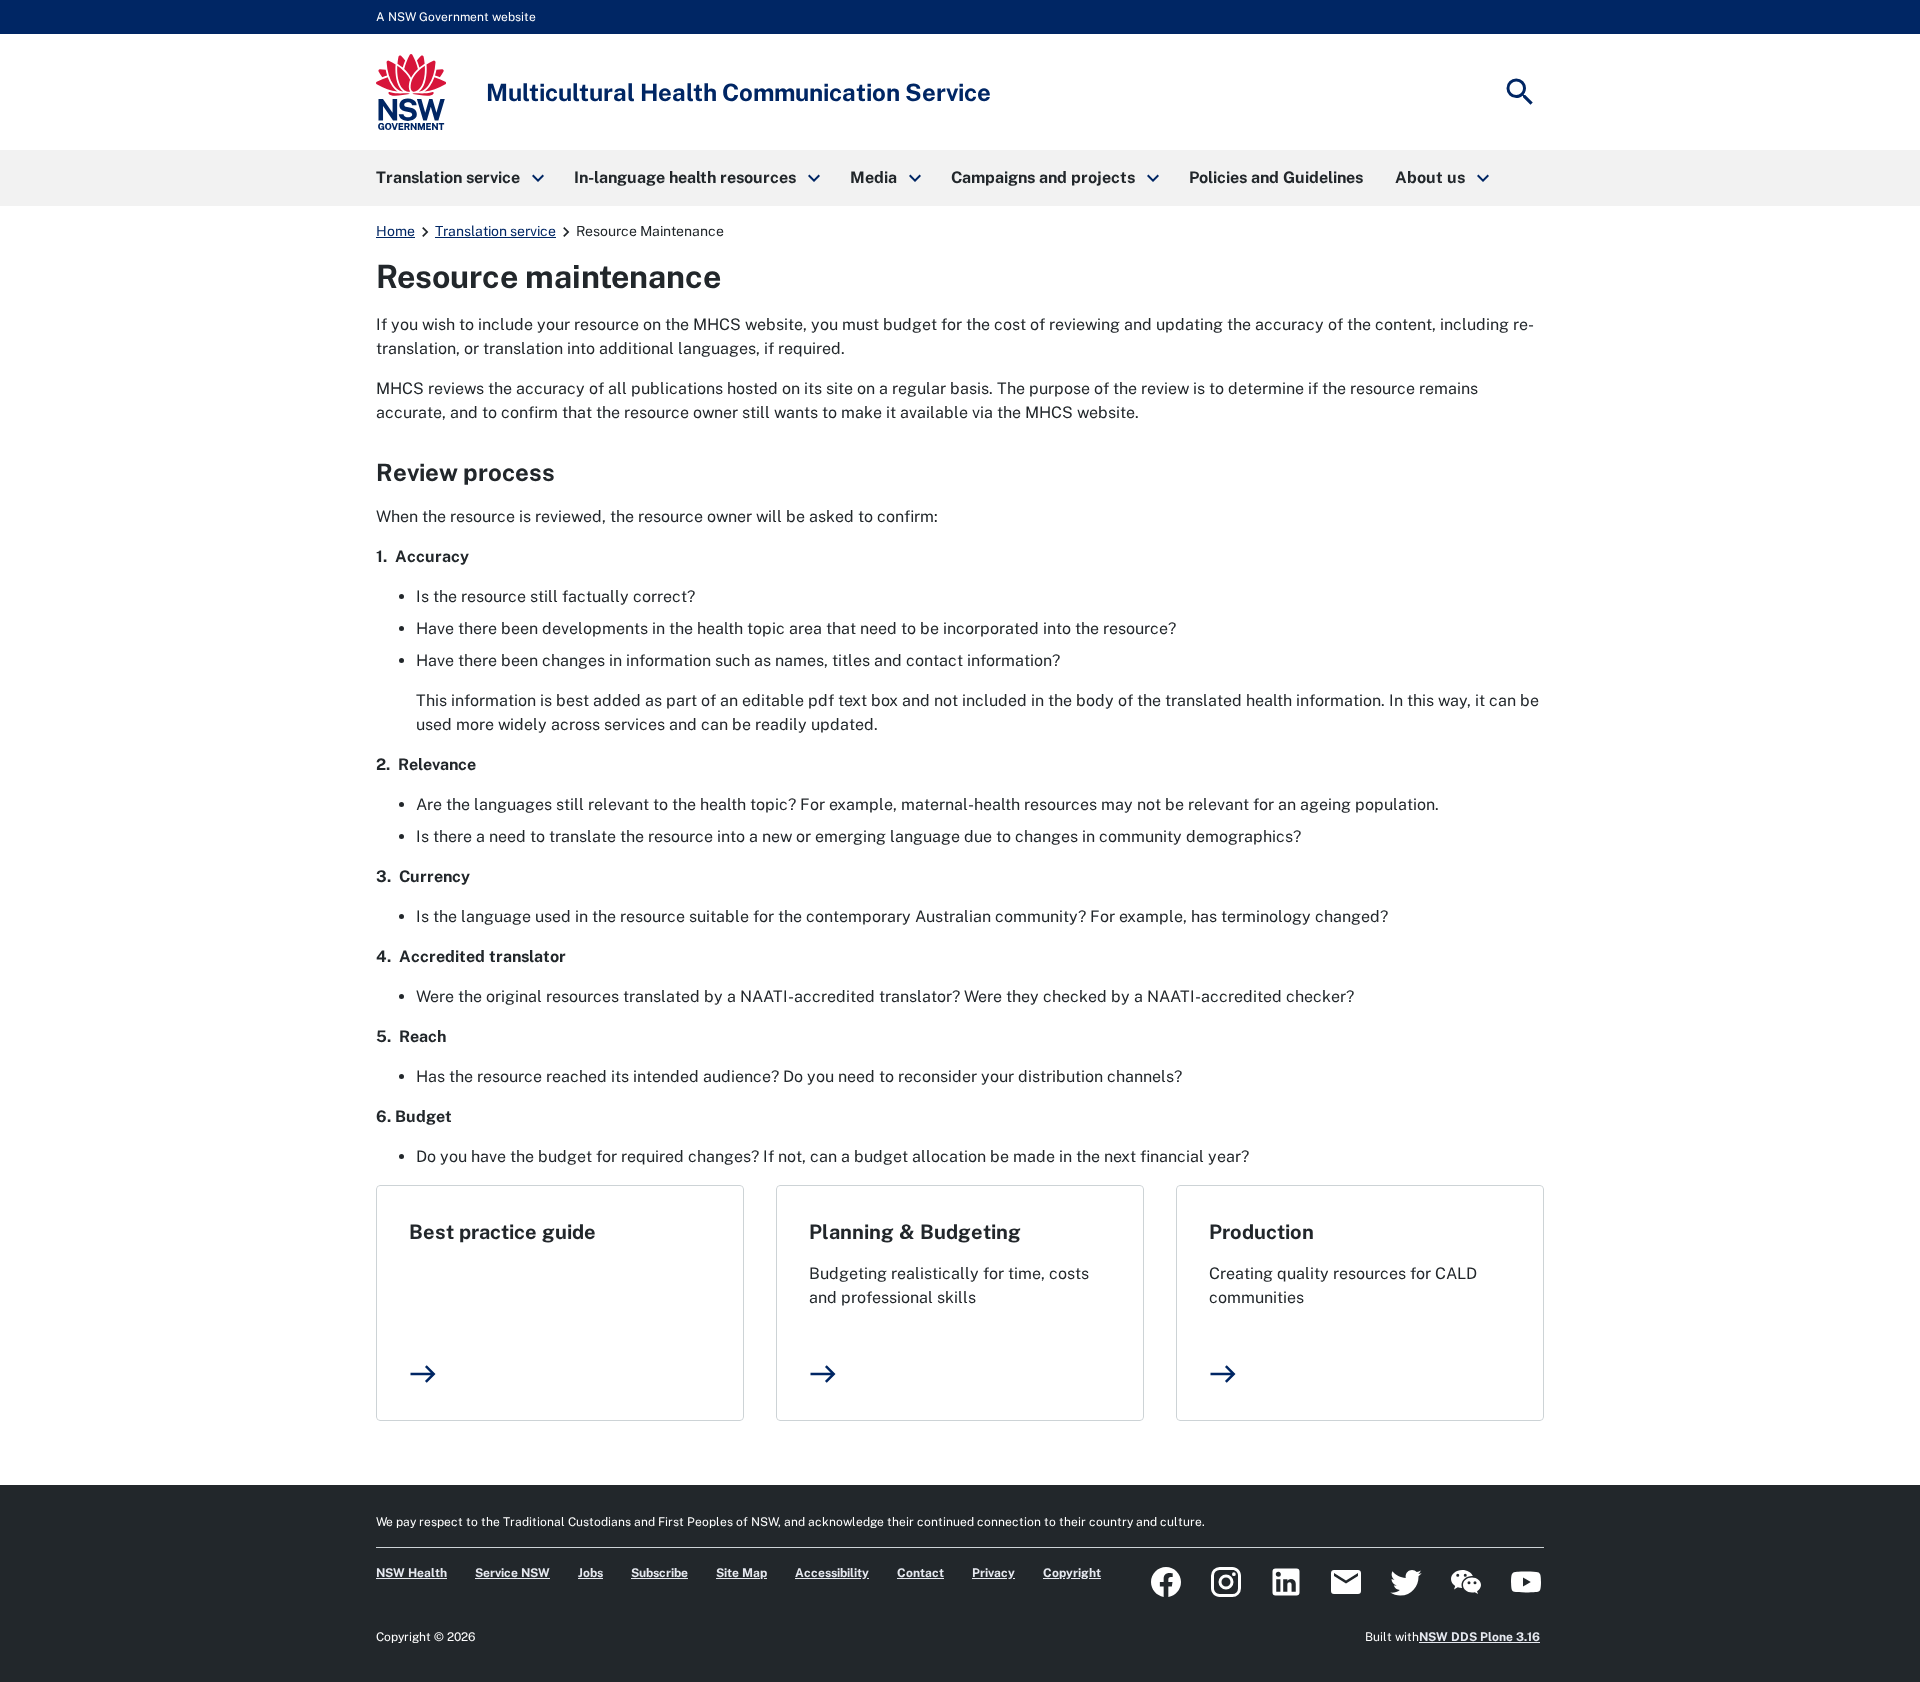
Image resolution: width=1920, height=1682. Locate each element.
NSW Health (411, 1573)
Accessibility (832, 1573)
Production (1261, 1232)
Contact (920, 1573)
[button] (459, 178)
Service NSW (512, 1573)
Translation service (495, 231)
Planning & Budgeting (915, 1232)
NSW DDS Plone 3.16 (1479, 1637)
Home (395, 231)
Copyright (1072, 1573)
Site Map (741, 1573)
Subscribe (659, 1573)
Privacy (993, 1573)
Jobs (590, 1573)
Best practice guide (502, 1232)
